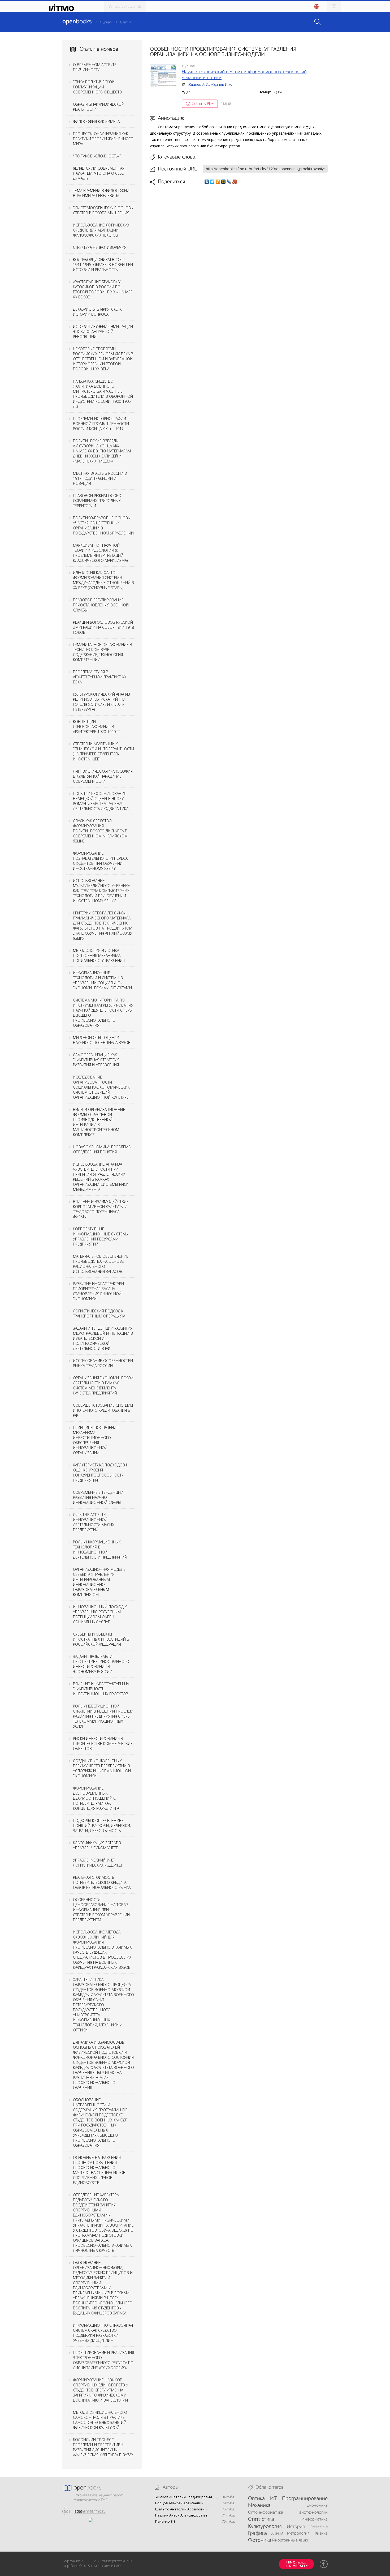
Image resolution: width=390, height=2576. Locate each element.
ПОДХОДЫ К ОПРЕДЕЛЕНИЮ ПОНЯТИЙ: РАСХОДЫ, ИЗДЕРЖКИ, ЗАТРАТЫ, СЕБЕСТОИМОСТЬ (102, 1826)
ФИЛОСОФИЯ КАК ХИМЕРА (96, 121)
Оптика (256, 2499)
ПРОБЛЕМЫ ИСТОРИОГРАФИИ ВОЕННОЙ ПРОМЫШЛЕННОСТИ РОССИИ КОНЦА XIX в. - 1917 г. (101, 424)
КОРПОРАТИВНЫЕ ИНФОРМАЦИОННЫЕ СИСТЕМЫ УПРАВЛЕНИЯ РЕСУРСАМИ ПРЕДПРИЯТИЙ (101, 1236)
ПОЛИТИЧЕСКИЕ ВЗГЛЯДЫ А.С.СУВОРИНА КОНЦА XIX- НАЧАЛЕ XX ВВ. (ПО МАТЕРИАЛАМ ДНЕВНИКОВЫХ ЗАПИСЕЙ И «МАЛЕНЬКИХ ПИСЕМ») (102, 451)
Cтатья (125, 22)
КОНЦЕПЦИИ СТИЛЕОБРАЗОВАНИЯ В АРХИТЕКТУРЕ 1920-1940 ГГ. (97, 727)
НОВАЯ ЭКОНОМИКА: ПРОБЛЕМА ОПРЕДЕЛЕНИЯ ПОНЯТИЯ (102, 1149)
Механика (259, 2506)
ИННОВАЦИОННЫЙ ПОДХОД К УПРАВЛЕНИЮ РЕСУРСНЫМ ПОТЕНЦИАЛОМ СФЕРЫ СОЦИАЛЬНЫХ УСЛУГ (100, 1614)
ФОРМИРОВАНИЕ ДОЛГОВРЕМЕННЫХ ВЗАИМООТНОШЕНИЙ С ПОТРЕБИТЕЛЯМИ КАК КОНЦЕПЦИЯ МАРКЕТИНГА (96, 1798)
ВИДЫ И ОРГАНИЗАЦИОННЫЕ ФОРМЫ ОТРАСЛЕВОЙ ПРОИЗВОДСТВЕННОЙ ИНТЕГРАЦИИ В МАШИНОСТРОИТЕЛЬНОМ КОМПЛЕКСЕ (99, 1122)
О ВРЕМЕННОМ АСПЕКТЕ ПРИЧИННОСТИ (95, 67)
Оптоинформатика (266, 2513)
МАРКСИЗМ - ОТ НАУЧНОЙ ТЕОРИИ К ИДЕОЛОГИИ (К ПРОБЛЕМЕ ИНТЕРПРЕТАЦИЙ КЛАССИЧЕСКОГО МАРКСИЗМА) (100, 553)
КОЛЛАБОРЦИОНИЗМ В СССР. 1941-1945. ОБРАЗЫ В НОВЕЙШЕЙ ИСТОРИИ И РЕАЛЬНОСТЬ (103, 265)
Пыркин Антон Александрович (181, 2515)
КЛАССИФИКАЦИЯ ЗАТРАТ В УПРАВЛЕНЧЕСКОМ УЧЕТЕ (97, 1845)
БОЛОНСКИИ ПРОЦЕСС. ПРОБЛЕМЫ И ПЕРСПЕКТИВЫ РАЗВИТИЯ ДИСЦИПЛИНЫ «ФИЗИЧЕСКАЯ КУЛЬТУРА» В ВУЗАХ (103, 2447)
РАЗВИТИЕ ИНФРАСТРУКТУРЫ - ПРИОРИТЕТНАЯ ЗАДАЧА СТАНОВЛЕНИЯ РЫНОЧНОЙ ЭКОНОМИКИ (100, 1291)
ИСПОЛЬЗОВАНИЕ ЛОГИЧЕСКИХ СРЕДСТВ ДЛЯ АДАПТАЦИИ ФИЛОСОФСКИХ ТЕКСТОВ (101, 230)
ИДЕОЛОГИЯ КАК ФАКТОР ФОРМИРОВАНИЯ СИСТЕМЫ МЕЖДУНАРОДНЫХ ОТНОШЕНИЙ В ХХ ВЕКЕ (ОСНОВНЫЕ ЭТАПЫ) (103, 580)
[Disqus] (239, 260)
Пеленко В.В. (166, 2521)
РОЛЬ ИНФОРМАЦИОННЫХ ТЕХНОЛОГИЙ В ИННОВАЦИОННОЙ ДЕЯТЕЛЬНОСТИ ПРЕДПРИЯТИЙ (100, 1550)
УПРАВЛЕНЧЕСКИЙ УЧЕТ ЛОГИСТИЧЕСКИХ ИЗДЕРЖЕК (98, 1863)
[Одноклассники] (218, 182)
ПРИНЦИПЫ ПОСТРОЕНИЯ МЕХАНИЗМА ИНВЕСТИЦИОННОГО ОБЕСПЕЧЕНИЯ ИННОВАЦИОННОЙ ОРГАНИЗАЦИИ (96, 1440)
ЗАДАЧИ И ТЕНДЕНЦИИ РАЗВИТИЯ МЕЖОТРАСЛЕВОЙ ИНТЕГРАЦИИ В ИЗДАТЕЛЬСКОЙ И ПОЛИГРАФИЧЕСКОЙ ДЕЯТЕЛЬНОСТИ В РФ (103, 1338)
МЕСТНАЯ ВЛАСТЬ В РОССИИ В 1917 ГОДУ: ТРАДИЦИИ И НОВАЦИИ (100, 478)
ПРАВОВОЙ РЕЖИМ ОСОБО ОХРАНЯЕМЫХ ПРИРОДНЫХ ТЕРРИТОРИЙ (97, 501)
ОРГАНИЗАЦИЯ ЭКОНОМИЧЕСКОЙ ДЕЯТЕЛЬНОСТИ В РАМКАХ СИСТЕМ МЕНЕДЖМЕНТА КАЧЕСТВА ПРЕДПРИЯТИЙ (103, 1385)
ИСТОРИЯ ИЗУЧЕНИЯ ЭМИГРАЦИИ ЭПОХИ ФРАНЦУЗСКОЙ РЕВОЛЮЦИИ (103, 331)
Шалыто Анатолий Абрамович (181, 2509)
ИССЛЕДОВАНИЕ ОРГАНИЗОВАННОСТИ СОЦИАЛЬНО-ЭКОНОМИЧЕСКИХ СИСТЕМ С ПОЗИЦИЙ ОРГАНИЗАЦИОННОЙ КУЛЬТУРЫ (101, 1087)
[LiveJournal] (229, 182)
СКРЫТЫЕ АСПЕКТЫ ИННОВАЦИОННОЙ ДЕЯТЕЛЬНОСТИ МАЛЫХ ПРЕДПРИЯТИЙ (94, 1522)
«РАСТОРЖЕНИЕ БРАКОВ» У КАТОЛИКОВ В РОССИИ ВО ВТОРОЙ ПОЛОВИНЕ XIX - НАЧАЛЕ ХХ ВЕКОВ (103, 289)
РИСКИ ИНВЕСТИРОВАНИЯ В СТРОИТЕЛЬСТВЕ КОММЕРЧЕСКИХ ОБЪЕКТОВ (103, 1743)
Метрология (298, 2534)
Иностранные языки (291, 2540)
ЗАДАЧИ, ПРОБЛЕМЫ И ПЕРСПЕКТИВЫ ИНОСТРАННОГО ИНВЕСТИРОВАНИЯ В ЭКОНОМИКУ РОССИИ (101, 1664)
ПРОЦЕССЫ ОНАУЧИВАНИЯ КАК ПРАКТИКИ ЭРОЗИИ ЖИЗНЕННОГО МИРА (103, 139)
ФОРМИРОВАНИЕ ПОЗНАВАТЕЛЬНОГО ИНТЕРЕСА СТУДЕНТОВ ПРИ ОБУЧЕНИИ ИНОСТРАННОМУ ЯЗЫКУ (100, 861)
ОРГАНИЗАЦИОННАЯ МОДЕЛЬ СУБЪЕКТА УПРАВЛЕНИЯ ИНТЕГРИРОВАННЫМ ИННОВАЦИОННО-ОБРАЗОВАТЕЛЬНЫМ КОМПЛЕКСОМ (99, 1582)
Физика (321, 2534)
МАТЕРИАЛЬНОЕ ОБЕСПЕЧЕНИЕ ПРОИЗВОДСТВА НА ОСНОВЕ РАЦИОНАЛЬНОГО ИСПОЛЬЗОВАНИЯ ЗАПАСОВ (101, 1264)
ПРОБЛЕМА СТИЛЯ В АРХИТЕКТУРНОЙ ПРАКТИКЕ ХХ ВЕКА (100, 677)
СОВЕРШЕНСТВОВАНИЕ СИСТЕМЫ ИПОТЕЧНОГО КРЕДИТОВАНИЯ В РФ (103, 1410)
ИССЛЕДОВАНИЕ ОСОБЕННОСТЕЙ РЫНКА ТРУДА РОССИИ (103, 1363)
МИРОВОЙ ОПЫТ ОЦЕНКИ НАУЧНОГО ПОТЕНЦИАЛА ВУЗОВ (102, 1040)
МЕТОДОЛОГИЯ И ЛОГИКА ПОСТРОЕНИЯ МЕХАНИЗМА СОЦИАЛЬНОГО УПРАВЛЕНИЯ (99, 955)
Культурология (265, 2527)
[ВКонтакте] (207, 182)
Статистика (261, 2519)
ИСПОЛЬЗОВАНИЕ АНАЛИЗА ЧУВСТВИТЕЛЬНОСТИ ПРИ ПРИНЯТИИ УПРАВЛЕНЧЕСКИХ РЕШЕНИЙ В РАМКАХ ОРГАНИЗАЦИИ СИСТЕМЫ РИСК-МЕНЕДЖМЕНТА (101, 1177)
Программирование (305, 2499)
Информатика (315, 2519)
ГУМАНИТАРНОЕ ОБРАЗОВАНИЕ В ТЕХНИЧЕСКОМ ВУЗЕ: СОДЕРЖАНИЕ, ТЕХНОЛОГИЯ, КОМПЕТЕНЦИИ (103, 652)
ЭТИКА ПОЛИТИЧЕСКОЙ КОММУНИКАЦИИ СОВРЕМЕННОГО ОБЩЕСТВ (97, 87)
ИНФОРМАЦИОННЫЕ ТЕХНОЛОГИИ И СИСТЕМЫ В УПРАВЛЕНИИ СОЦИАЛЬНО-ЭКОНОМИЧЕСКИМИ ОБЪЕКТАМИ (102, 980)
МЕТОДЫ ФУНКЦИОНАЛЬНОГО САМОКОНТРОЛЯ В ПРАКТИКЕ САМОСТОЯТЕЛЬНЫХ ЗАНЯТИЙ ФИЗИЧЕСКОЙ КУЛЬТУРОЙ (100, 2420)
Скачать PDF (203, 103)
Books (77, 22)
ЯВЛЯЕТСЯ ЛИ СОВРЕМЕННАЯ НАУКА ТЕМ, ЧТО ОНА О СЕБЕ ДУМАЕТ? (99, 173)
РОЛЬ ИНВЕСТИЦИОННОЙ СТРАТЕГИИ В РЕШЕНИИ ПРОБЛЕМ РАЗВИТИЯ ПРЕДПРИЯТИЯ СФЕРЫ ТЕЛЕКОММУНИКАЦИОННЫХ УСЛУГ (103, 1716)
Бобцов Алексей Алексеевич (179, 2503)
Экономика (317, 2506)
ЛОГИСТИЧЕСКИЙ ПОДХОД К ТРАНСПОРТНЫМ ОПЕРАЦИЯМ (99, 1313)
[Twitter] (212, 182)
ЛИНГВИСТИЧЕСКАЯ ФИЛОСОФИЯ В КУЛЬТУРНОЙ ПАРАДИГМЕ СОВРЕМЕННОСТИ (103, 776)
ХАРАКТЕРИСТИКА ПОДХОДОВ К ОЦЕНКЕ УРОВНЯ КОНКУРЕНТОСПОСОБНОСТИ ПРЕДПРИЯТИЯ (101, 1473)
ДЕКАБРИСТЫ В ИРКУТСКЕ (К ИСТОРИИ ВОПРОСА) (97, 312)
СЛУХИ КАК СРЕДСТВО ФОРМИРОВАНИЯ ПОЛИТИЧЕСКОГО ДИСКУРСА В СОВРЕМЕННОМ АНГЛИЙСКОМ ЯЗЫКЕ (100, 831)
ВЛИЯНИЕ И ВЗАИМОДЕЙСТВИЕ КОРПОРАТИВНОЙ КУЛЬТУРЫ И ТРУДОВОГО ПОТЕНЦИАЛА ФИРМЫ (101, 1209)
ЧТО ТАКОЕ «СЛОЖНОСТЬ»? (97, 156)
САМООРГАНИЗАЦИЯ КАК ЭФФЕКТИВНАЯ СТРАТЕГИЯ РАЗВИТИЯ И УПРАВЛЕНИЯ (96, 1060)
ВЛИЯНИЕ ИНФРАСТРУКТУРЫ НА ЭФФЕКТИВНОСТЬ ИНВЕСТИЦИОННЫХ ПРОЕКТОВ (101, 1689)
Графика (257, 2534)
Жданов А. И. (198, 84)
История (296, 2527)
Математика (319, 2526)
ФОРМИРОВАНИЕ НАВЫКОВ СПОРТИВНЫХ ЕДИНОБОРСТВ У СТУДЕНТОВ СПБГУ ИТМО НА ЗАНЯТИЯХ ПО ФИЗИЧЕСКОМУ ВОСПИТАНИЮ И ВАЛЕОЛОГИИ (101, 2390)
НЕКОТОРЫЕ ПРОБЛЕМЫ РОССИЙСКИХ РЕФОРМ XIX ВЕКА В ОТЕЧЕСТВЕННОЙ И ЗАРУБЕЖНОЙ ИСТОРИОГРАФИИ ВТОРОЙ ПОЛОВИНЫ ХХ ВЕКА (103, 359)
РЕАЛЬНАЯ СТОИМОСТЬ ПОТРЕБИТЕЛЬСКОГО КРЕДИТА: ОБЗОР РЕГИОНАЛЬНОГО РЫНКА (102, 1882)
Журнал (106, 22)
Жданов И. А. (221, 84)
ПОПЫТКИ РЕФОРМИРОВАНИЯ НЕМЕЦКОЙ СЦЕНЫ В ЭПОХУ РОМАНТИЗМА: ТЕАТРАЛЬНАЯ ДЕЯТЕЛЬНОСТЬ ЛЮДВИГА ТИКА (101, 801)
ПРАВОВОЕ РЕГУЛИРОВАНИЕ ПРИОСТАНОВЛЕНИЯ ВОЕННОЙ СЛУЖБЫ (101, 605)
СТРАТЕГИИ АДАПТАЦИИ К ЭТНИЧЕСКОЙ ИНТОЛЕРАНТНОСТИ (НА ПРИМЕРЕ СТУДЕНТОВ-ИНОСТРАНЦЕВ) (103, 751)
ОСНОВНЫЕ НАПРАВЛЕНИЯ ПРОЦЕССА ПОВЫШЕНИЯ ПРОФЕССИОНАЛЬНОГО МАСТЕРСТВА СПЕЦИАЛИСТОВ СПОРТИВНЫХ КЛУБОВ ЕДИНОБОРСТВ (99, 2170)
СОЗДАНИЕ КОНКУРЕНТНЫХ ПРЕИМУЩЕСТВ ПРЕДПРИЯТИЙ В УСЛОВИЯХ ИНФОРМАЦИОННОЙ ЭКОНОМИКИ (102, 1768)
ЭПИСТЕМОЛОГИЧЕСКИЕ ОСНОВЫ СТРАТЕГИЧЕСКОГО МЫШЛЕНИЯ (103, 210)
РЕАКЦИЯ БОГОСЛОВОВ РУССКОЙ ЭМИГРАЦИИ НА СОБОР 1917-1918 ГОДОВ (103, 627)
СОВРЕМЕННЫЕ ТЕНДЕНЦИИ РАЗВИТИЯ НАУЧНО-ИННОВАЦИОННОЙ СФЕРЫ (98, 1497)
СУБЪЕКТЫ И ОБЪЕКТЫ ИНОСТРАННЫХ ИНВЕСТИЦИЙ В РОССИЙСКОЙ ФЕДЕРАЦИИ (101, 1639)
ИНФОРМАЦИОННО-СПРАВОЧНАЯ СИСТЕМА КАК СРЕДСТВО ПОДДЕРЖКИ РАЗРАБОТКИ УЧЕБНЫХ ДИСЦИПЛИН (103, 2333)
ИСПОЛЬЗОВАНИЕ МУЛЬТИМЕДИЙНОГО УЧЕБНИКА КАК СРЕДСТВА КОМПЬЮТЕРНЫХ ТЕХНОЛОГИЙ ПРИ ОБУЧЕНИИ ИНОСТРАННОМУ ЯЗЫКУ (101, 891)
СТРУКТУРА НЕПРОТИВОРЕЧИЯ (100, 247)
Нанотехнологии (312, 2513)
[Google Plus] (235, 182)
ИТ (274, 2499)
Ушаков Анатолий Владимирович (184, 2497)
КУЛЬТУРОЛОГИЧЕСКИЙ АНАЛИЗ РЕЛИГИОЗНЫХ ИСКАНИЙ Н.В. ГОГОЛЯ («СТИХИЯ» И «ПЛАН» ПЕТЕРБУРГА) (101, 702)
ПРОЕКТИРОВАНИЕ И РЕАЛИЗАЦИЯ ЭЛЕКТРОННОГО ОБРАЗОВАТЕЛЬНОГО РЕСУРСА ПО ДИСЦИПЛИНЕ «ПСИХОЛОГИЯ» (103, 2360)
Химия (277, 2534)
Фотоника (260, 2540)
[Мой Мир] (224, 182)
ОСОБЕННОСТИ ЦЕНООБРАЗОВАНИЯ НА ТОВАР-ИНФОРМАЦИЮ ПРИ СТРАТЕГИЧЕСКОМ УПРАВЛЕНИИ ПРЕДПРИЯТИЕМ (101, 1910)
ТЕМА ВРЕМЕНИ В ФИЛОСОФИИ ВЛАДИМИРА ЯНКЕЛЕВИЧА (101, 193)
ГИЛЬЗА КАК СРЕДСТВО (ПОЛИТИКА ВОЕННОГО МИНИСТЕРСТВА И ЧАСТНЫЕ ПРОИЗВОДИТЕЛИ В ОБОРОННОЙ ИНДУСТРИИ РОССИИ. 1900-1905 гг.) (103, 394)
